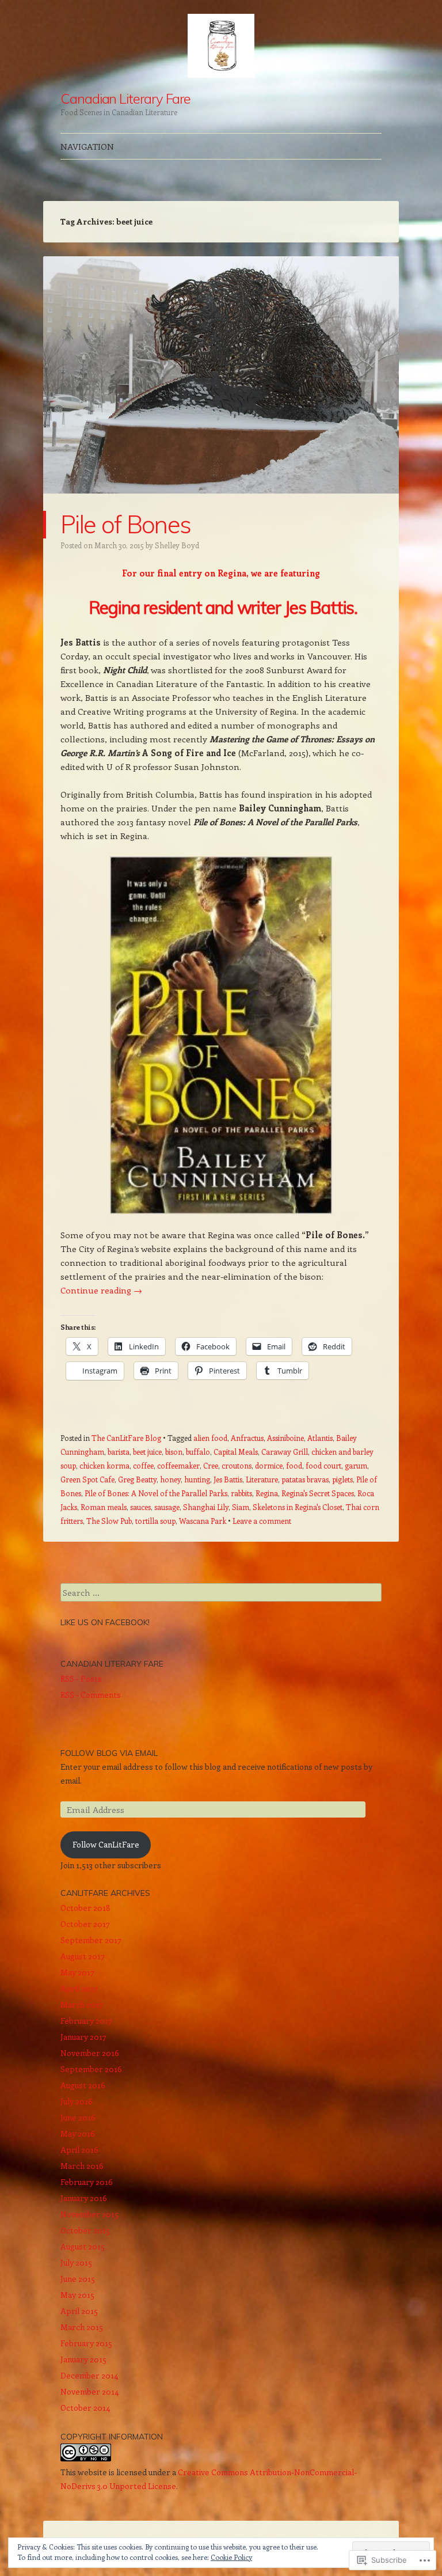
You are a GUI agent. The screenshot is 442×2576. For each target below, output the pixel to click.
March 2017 (82, 2004)
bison (174, 1452)
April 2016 (79, 2150)
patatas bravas (305, 1479)
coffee (143, 1465)
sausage (167, 1507)
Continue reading (101, 1290)
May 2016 (78, 2133)
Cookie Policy (231, 2557)
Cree (211, 1465)
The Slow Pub (109, 1521)
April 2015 (79, 2311)
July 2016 (77, 2101)
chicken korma (104, 1465)
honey (170, 1479)
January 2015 (83, 2359)
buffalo (198, 1452)
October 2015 (85, 2230)
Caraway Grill (285, 1452)
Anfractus (247, 1438)
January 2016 (84, 2198)
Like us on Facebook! (105, 1622)
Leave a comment (262, 1521)
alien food (210, 1438)
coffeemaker (178, 1465)
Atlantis (320, 1438)
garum (356, 1465)
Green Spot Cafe (87, 1479)
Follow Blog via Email (109, 1753)
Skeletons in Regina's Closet (298, 1507)
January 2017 (83, 2037)
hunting (197, 1479)
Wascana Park (203, 1521)
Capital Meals (236, 1452)
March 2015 (82, 2327)
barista (119, 1452)
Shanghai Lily (206, 1507)
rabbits (241, 1493)
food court (323, 1465)
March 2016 (82, 2166)
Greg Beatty (137, 1479)
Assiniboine (285, 1438)
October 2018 (85, 1908)
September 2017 (91, 1940)
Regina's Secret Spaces (318, 1493)
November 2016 (90, 2053)
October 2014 (85, 2408)
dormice (269, 1465)
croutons (237, 1465)
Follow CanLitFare (106, 1844)
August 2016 (83, 2085)
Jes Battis (228, 1479)
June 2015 (78, 2279)
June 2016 (78, 2117)
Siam (241, 1507)
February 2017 (86, 2021)
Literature (262, 1479)
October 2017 (85, 1924)
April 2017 (79, 1988)
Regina (267, 1493)
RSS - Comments (91, 1695)
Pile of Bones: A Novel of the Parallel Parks (156, 1493)
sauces (140, 1507)
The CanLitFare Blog (126, 1438)
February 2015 (86, 2343)
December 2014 (89, 2375)
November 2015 (89, 2214)
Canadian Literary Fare (125, 98)
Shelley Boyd (177, 545)
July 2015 (76, 2262)
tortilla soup (155, 1521)
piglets (342, 1479)
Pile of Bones (125, 524)
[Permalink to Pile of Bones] (221, 504)
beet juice (147, 1452)
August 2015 (83, 2246)
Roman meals (104, 1507)
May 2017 (77, 1972)
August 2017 (83, 1956)
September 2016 (91, 2069)
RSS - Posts (81, 1678)
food (294, 1465)
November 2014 (89, 2391)
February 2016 (87, 2182)
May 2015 (77, 2295)
